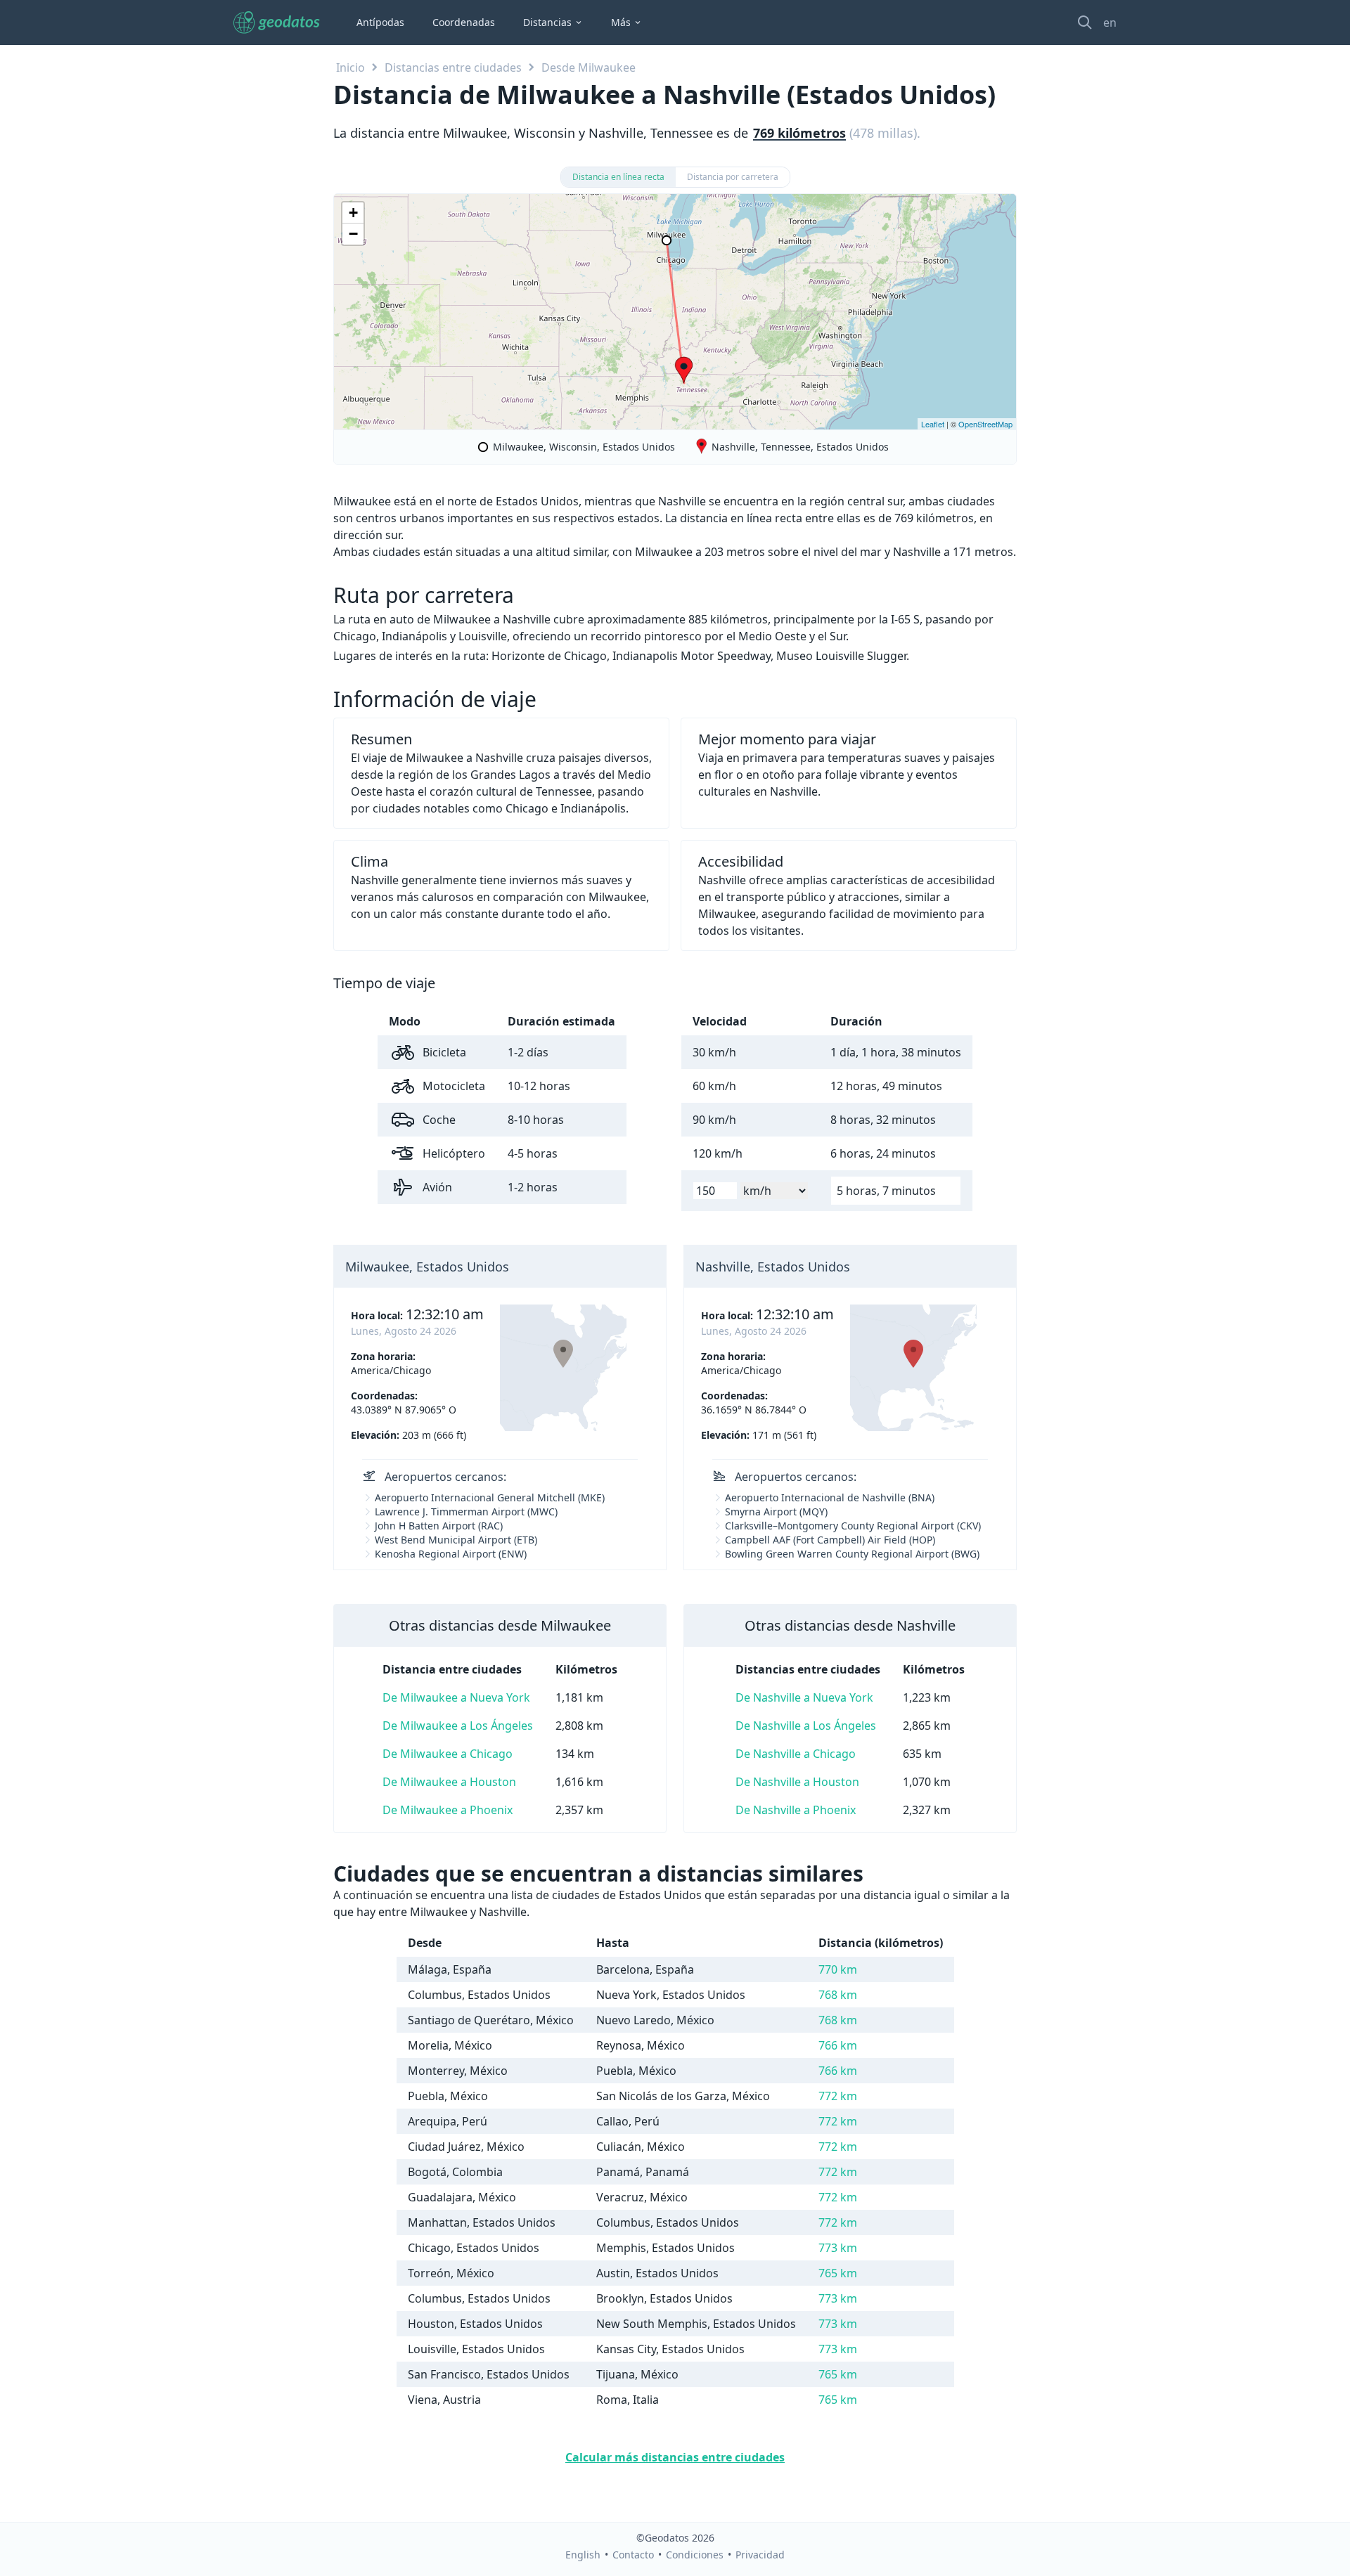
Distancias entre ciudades (453, 67)
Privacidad (760, 2555)
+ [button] (353, 213)
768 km (838, 1995)
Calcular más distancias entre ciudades (675, 2457)
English (583, 2555)
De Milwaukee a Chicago (448, 1754)
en (1110, 22)
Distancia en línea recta (618, 177)
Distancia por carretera (733, 177)
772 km (838, 2096)
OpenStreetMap (985, 424)
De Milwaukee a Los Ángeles (458, 1726)
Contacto (633, 2555)
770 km (838, 1969)
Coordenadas (464, 22)
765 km (838, 2273)
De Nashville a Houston (797, 1782)
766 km (838, 2045)
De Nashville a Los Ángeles (806, 1726)
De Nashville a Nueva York (804, 1697)
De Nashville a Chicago (796, 1754)
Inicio (351, 67)
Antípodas (380, 22)
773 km (838, 2248)
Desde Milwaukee (589, 67)
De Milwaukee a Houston (449, 1782)
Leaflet (933, 424)
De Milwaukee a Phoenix (448, 1810)
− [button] (353, 234)
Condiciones (695, 2555)
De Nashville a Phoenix (796, 1810)
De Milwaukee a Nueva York (456, 1697)
